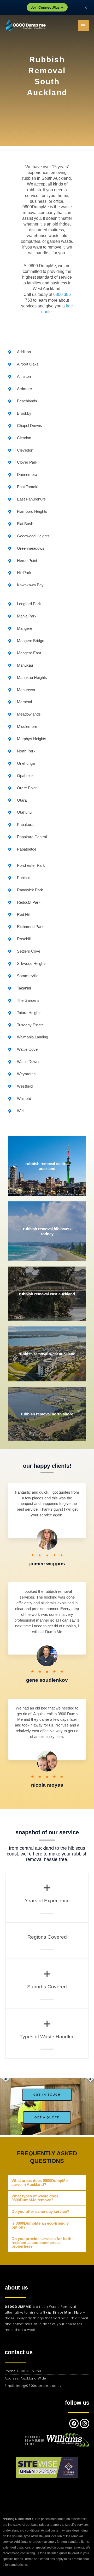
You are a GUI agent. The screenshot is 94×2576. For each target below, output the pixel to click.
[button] (47, 2183)
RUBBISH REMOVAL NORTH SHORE (47, 1414)
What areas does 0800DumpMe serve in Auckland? (40, 2183)
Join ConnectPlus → (47, 7)
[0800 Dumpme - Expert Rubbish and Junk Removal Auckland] (26, 26)
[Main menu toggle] (83, 26)
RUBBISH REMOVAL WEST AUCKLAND (47, 1354)
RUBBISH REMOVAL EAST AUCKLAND (47, 1294)
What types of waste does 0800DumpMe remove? (35, 2198)
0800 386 (62, 294)
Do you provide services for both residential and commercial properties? (41, 2243)
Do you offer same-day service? (40, 2212)
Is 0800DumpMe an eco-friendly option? (40, 2225)
